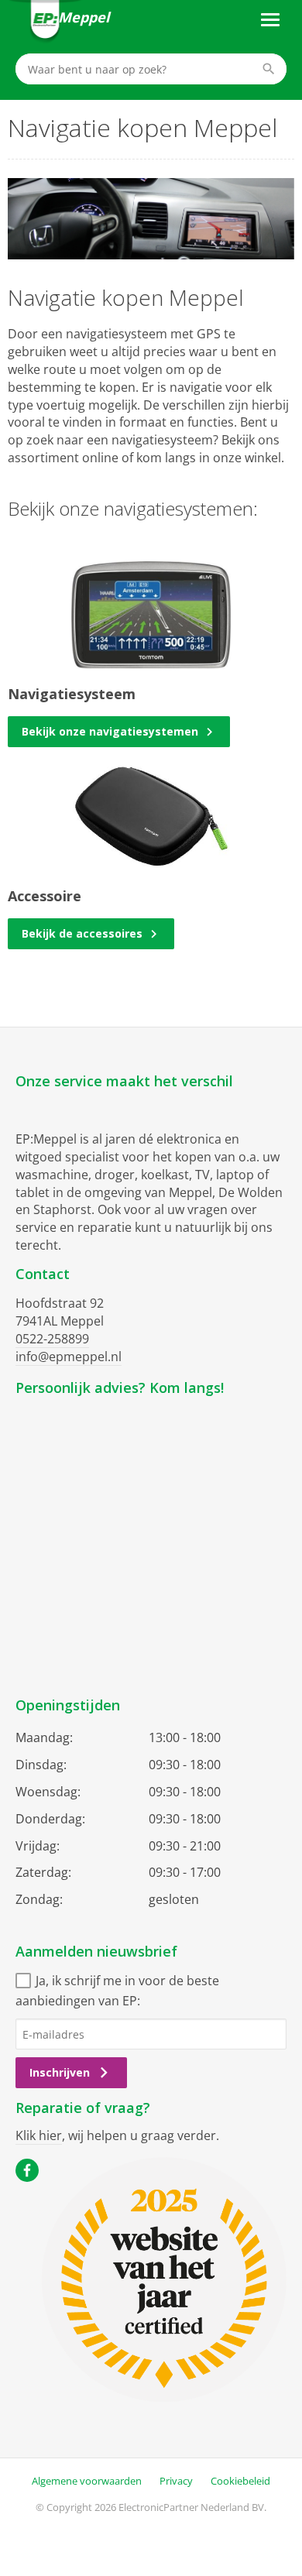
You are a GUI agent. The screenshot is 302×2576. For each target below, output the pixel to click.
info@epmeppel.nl (69, 1357)
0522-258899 (52, 1339)
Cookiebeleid (240, 2481)
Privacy (176, 2481)
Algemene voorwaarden (87, 2481)
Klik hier (39, 2135)
